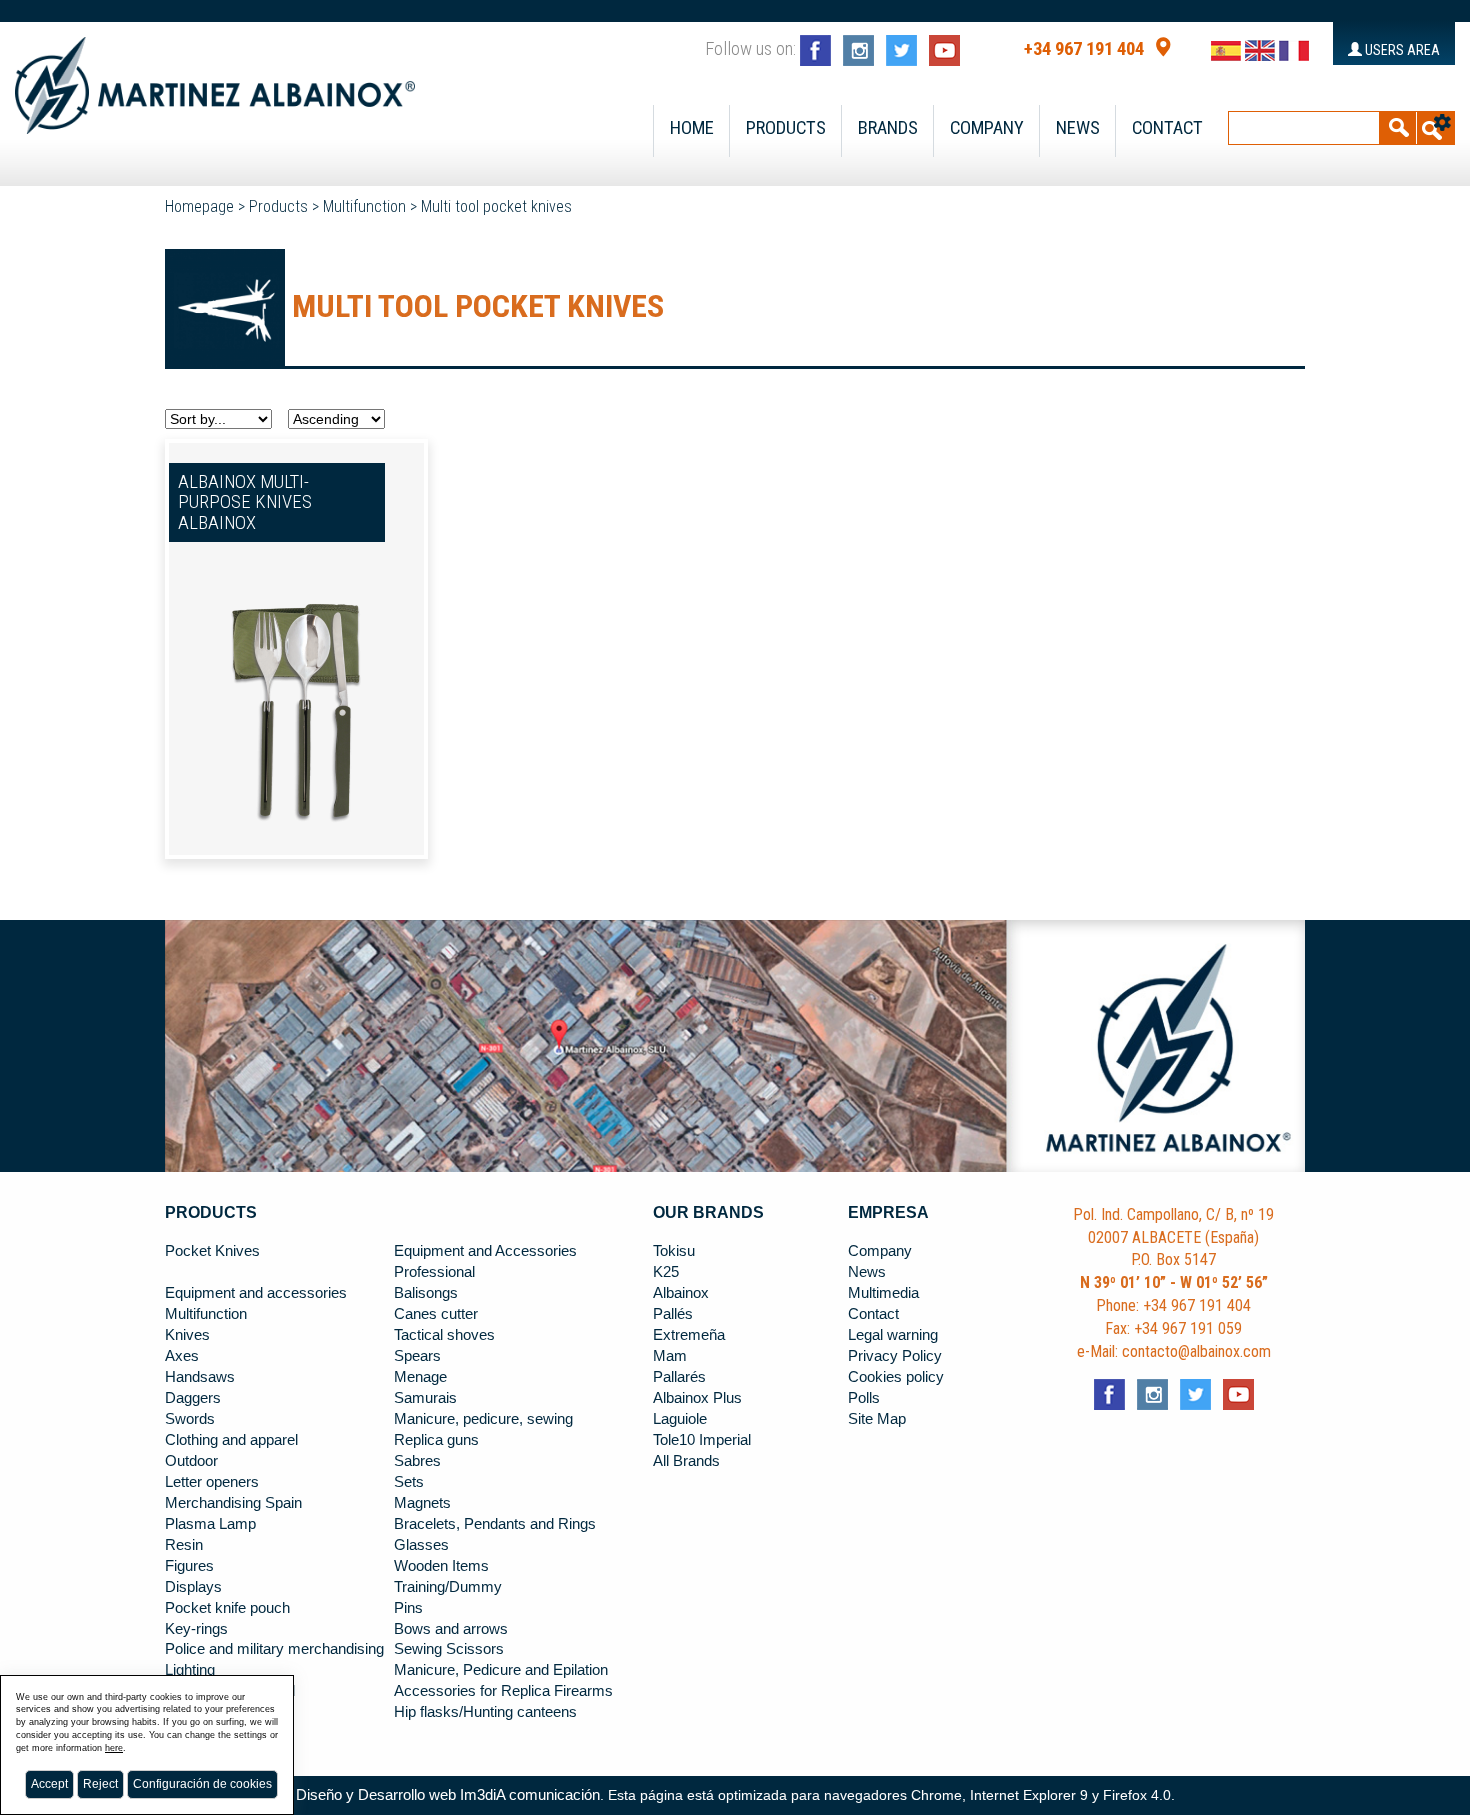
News (1078, 128)
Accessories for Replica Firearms (503, 1691)
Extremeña (689, 1335)
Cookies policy (896, 1377)
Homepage (199, 206)
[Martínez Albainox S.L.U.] (215, 77)
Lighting (190, 1670)
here (114, 1748)
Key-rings (196, 1629)
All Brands (686, 1461)
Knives (187, 1335)
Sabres (417, 1461)
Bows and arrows (451, 1629)
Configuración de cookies (202, 1784)
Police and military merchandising (274, 1649)
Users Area (1401, 50)
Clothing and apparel (231, 1440)
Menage (420, 1377)
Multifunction (364, 206)
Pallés (673, 1314)
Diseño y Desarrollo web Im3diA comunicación (448, 1795)
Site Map (877, 1419)
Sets (409, 1482)
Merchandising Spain (233, 1503)
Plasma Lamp (210, 1524)
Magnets (422, 1503)
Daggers (193, 1398)
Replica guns (436, 1440)
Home (692, 128)
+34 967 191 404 (1084, 49)
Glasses (421, 1545)
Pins (408, 1608)
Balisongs (426, 1293)
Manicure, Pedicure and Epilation (501, 1670)
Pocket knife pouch (227, 1608)
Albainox (681, 1293)
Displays (193, 1587)
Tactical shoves (444, 1335)
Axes (182, 1356)
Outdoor (191, 1461)
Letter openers (212, 1482)
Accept (49, 1784)
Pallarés (679, 1377)
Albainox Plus (697, 1398)
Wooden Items (441, 1566)
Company (987, 128)
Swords (190, 1419)
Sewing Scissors (449, 1649)
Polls (864, 1398)
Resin (184, 1545)
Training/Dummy (448, 1587)
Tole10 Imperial (702, 1440)
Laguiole (680, 1419)
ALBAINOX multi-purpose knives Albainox (245, 502)
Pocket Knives (212, 1251)
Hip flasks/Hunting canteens (485, 1712)
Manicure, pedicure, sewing (483, 1419)
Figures (189, 1566)
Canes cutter (436, 1314)
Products (786, 128)
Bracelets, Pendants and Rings (495, 1524)
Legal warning (893, 1335)
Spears (417, 1356)
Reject (100, 1784)
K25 (666, 1272)
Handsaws (200, 1377)
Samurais (425, 1398)
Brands (888, 128)
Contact (1167, 128)
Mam (670, 1356)
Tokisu (674, 1251)
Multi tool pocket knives (496, 206)
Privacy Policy (895, 1356)
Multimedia (883, 1293)
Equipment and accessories (256, 1293)
